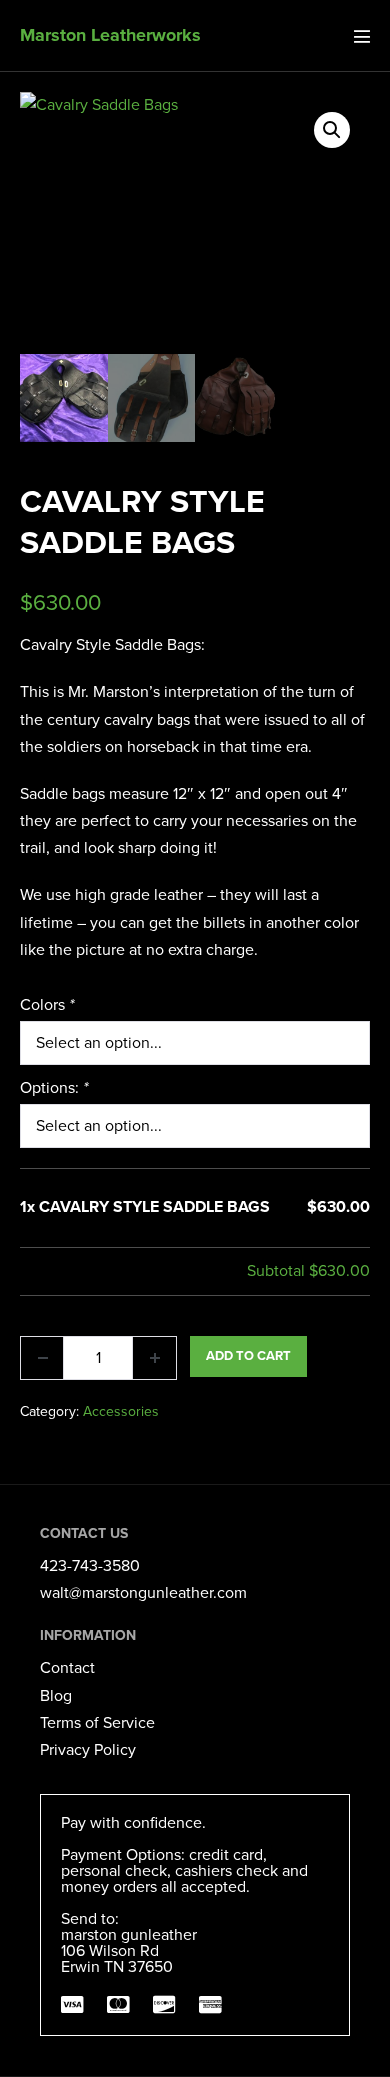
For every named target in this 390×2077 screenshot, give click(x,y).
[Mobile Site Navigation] (362, 36)
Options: (54, 1088)
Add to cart (248, 1356)
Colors (47, 1005)
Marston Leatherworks (110, 35)
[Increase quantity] (155, 1358)
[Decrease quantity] (42, 1358)
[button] (332, 130)
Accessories (121, 1411)
